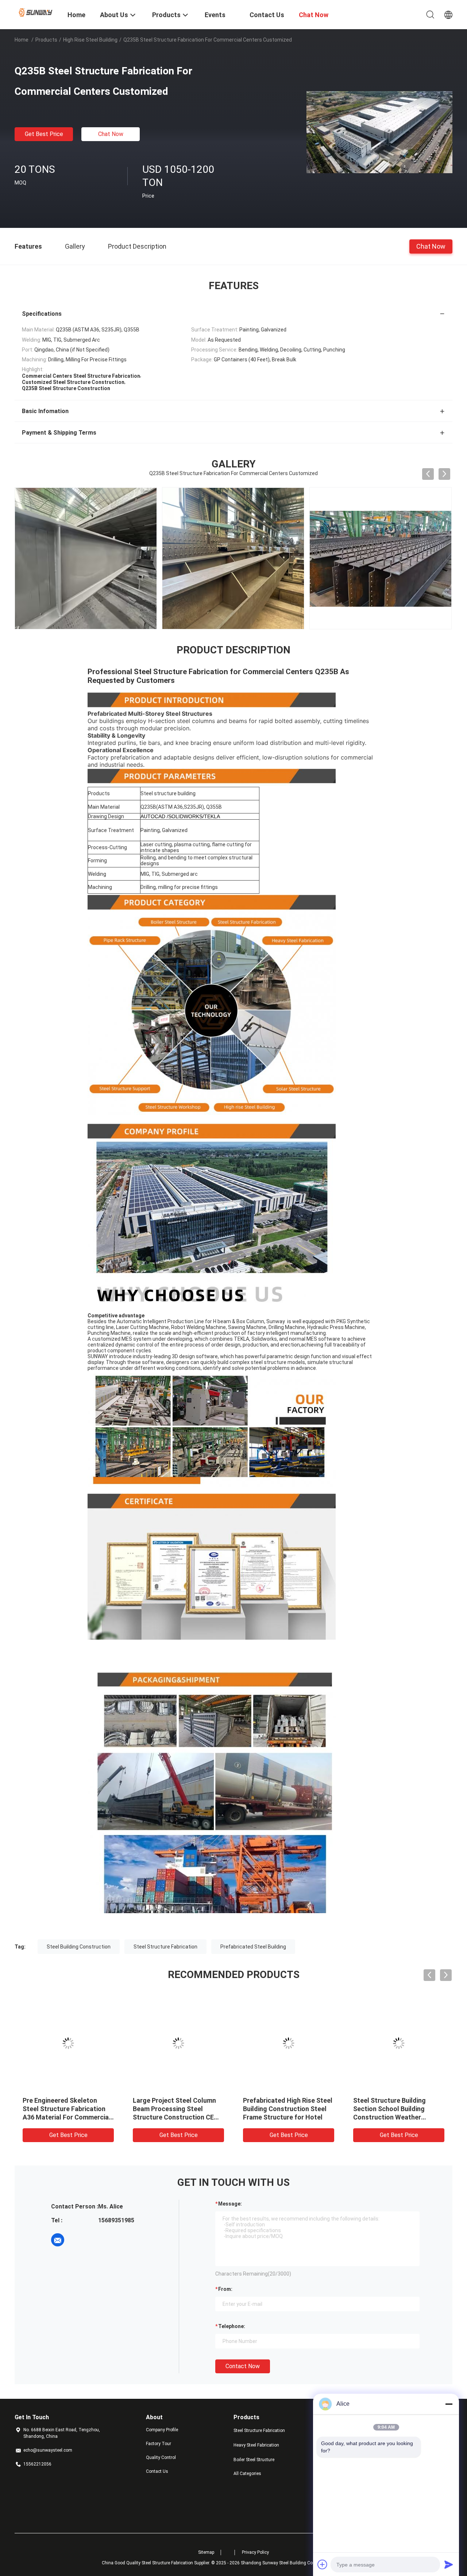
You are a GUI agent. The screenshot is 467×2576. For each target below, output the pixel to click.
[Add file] (323, 2564)
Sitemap (206, 2552)
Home (22, 40)
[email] (58, 2240)
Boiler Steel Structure (254, 2460)
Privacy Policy (255, 2552)
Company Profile (162, 2430)
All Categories (247, 2474)
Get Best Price (44, 134)
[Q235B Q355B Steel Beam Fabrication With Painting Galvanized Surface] (178, 2043)
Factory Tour (159, 2444)
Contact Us (157, 2471)
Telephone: (232, 2326)
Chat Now (111, 134)
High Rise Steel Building (90, 40)
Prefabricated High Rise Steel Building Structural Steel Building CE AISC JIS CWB (67, 2109)
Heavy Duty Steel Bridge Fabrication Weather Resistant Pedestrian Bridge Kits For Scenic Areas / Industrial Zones (396, 2117)
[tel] (78, 2240)
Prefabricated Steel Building (253, 1947)
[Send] (449, 2564)
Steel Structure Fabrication (165, 1947)
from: (225, 2289)
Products (46, 40)
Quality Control (161, 2458)
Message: (230, 2204)
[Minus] (449, 2404)
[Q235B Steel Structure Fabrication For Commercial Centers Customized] (379, 132)
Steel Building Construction (79, 1947)
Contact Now (243, 2366)
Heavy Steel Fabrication (256, 2445)
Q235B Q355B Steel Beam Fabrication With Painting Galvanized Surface (171, 2109)
